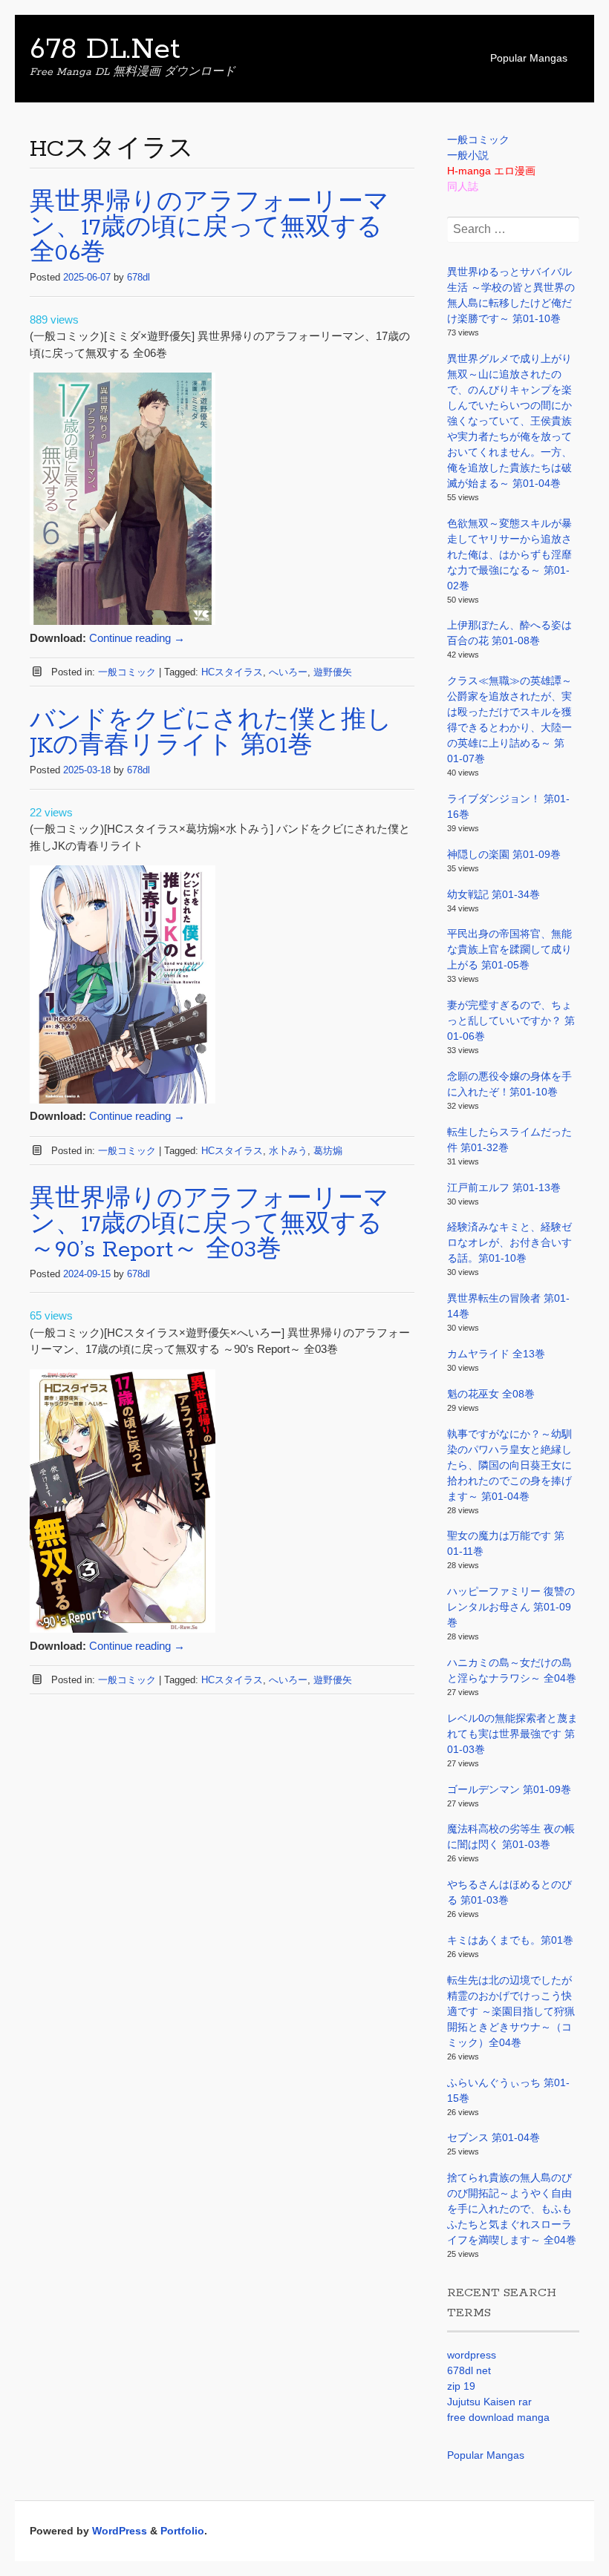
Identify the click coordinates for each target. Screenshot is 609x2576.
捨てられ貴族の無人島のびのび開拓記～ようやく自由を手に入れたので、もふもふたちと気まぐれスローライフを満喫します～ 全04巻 (512, 2209)
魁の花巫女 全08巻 (491, 1394)
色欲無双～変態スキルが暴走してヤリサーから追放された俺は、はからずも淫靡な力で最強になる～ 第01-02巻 (509, 554)
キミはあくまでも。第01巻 (510, 1940)
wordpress (472, 2355)
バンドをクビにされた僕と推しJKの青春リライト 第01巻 (211, 734)
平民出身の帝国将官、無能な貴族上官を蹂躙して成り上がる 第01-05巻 (509, 949)
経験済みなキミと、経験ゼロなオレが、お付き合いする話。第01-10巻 (509, 1242)
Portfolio (182, 2531)
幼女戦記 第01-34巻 (494, 894)
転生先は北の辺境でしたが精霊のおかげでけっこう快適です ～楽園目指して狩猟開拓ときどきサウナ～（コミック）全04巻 (511, 2011)
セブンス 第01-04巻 (494, 2137)
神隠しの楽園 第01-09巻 (504, 854)
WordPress (120, 2531)
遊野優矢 (333, 672)
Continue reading (137, 638)
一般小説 (468, 155)
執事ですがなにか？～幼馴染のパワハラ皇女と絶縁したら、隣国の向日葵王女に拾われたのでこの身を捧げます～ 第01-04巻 (509, 1465)
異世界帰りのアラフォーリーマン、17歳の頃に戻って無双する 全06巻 (209, 228)
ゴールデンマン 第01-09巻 (509, 1789)
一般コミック (127, 672)
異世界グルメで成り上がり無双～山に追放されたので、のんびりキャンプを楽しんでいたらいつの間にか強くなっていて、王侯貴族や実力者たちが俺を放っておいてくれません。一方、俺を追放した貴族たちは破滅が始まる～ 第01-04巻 (509, 421)
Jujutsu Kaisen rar (489, 2402)
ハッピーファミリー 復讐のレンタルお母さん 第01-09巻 (511, 1607)
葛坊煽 (328, 1151)
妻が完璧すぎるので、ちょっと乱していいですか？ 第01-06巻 (511, 1020)
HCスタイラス (232, 672)
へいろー (288, 672)
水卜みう (288, 1151)
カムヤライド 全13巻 (496, 1354)
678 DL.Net (105, 50)
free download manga (498, 2417)
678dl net (469, 2370)
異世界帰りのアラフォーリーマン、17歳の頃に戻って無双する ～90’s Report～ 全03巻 (209, 1225)
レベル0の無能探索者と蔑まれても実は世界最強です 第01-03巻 (512, 1734)
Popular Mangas (529, 58)
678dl (139, 277)
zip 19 (461, 2386)
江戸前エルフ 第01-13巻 (504, 1187)
